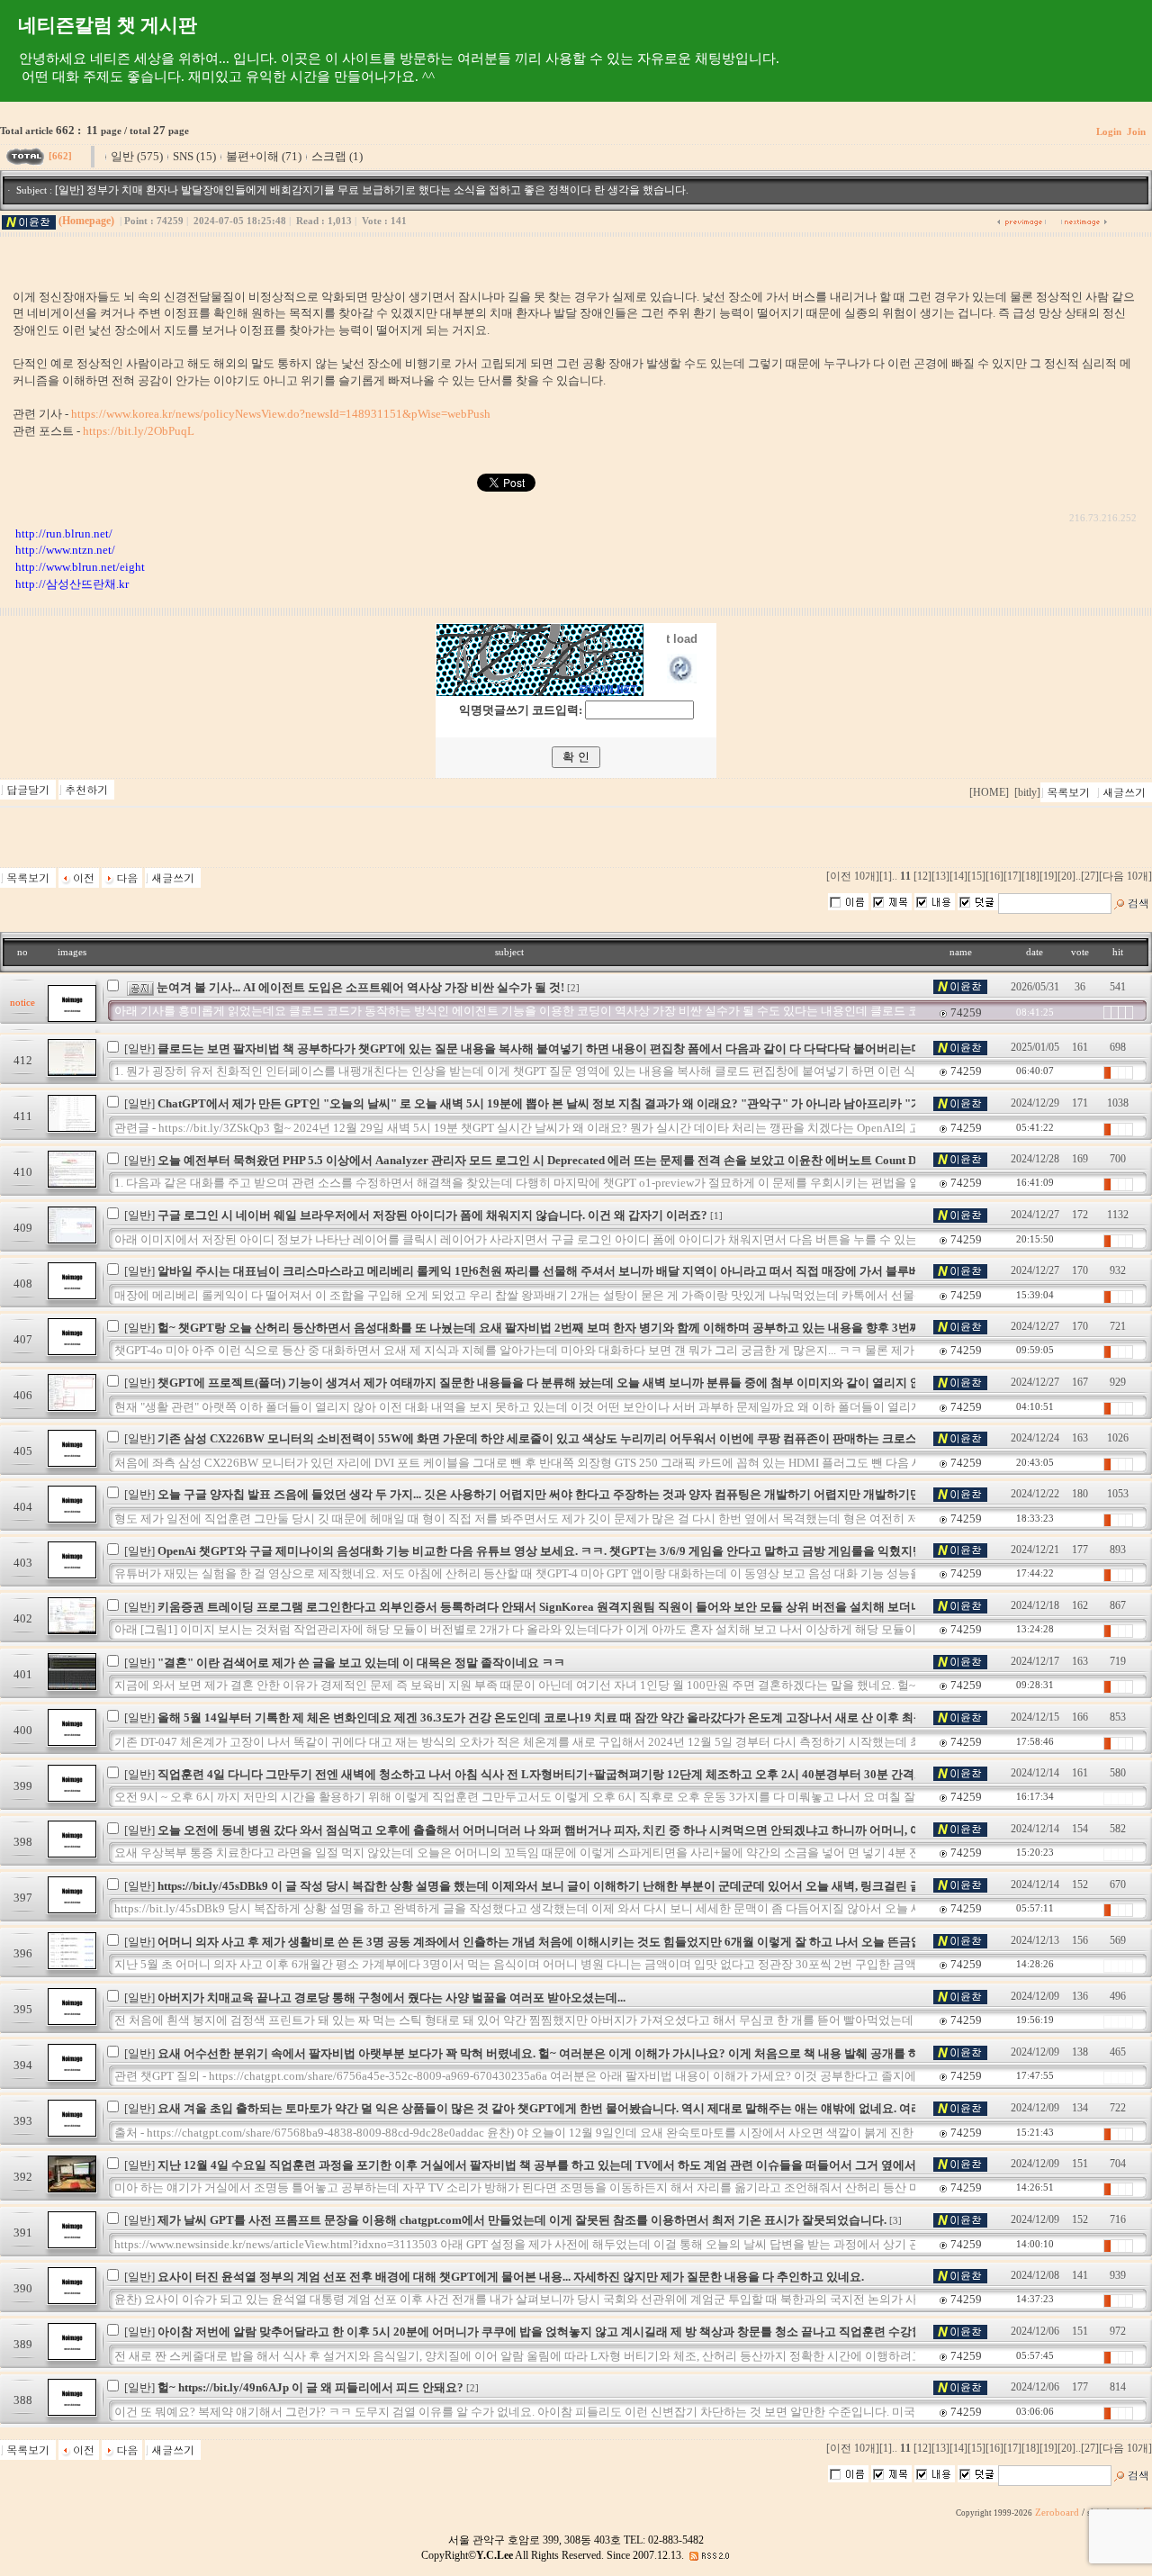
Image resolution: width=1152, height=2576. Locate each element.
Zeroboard (1057, 2513)
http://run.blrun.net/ (64, 533)
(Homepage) (86, 221)
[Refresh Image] (682, 679)
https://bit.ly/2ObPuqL (139, 431)
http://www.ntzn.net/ (65, 550)
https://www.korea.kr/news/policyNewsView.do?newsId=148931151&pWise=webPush (281, 414)
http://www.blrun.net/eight (80, 567)
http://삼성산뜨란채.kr (72, 584)
